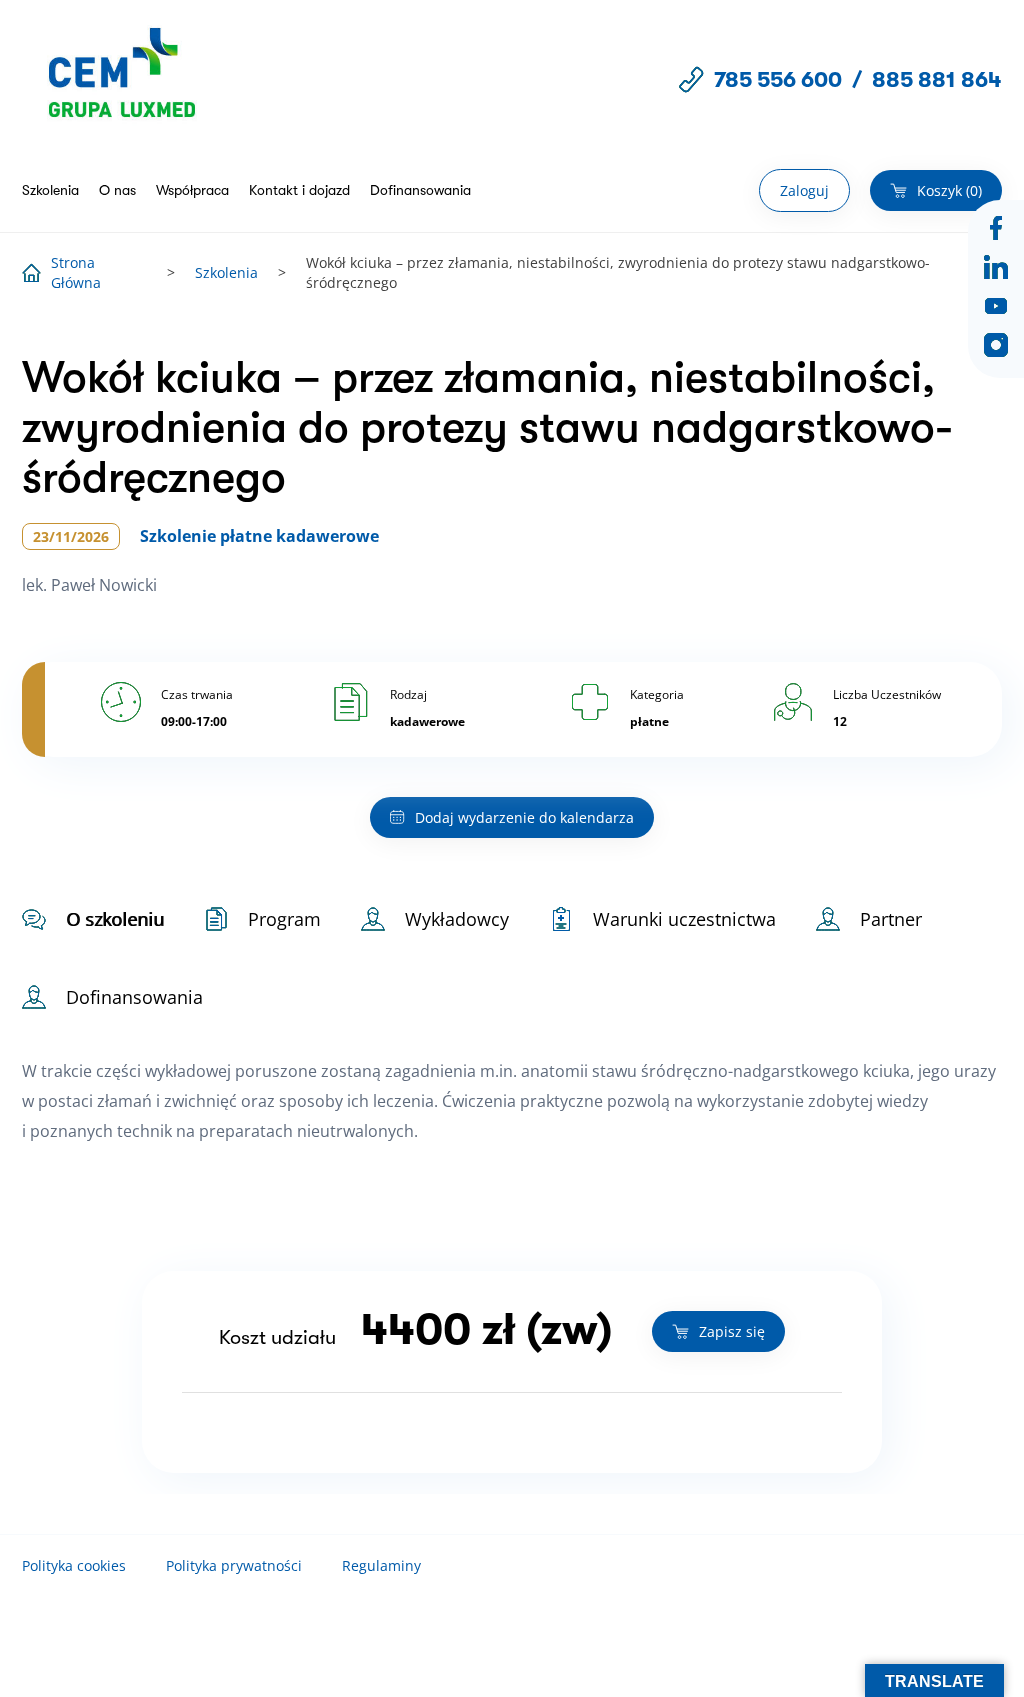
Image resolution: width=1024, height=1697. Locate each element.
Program (284, 919)
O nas (117, 190)
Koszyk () (949, 190)
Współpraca (192, 190)
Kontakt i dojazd (299, 190)
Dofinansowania (420, 190)
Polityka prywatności (234, 1565)
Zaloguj (804, 190)
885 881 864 (937, 79)
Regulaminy (381, 1565)
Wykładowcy (457, 919)
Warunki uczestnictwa (684, 919)
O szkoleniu (115, 919)
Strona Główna (76, 272)
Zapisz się (732, 1331)
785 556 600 (778, 79)
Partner (891, 919)
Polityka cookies (74, 1565)
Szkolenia (50, 190)
